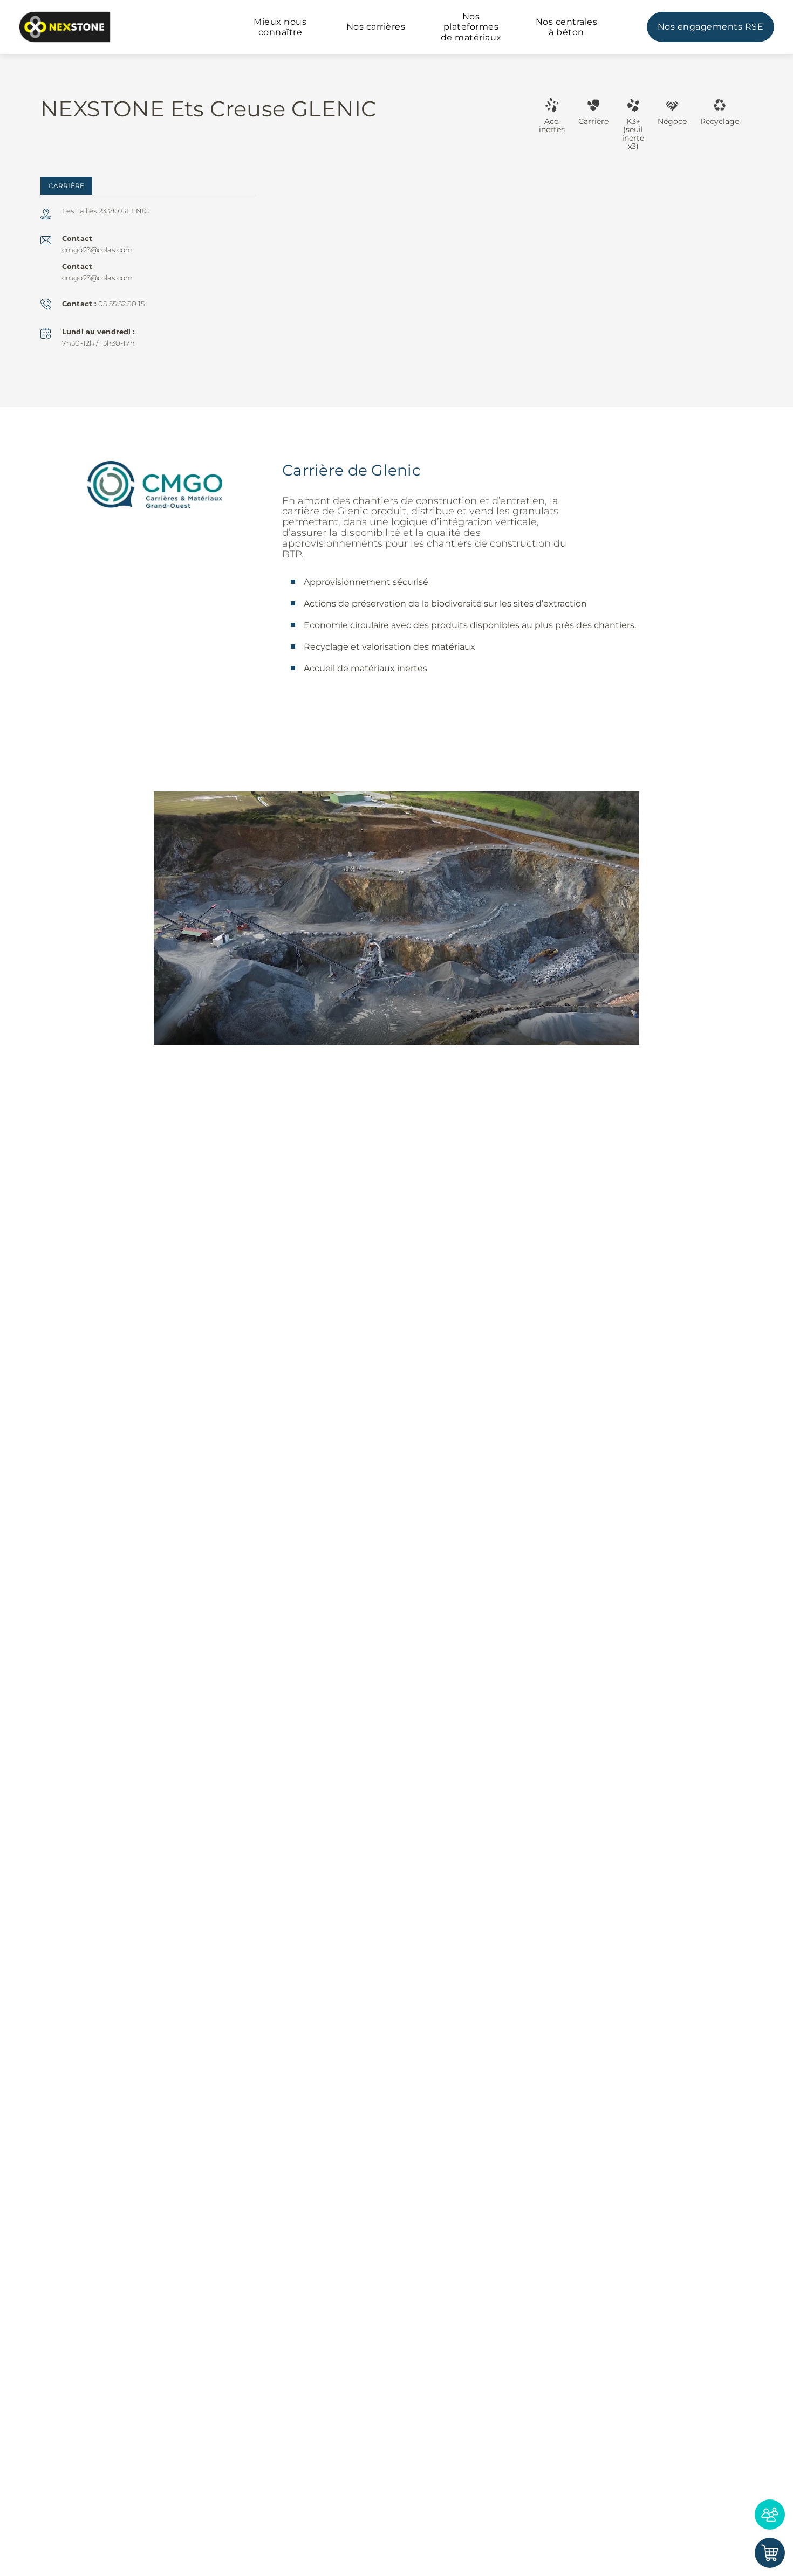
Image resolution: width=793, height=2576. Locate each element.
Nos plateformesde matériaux (471, 27)
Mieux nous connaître (280, 27)
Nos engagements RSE (711, 27)
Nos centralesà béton (567, 27)
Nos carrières (376, 27)
